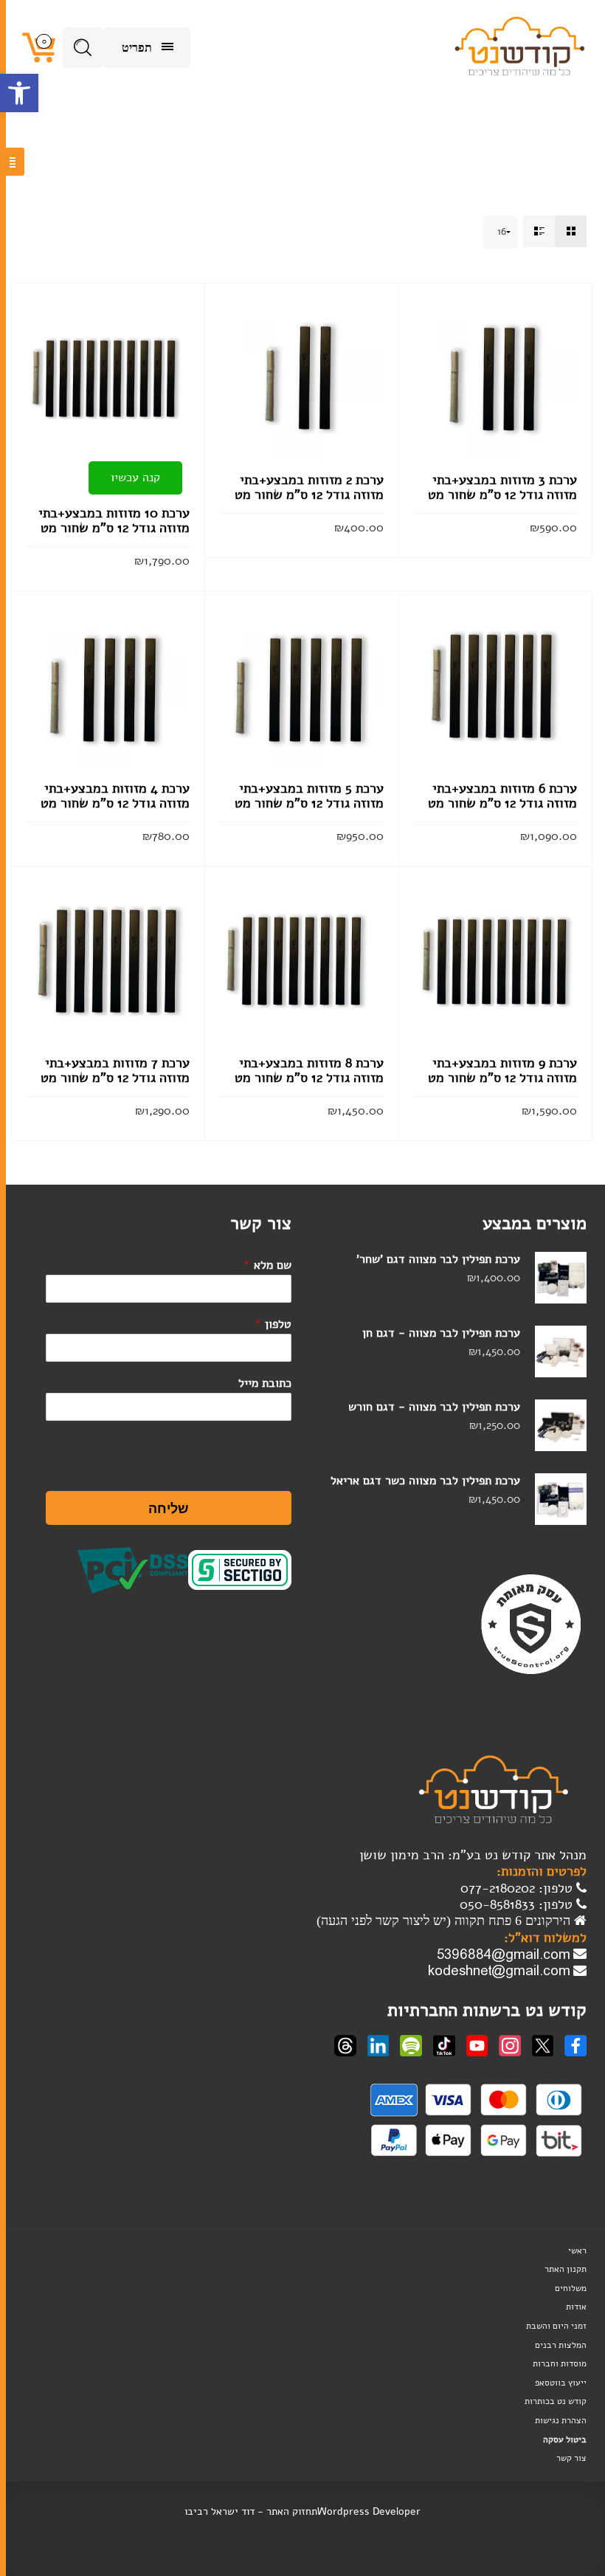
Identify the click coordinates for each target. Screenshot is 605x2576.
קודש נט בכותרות (556, 2401)
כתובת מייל (265, 1383)
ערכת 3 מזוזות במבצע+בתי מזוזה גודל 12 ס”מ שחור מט (502, 487)
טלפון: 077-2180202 (518, 1888)
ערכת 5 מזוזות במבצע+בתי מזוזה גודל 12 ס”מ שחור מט (309, 796)
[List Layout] (539, 231)
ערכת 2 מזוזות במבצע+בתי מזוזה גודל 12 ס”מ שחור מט (309, 487)
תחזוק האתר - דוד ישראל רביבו (251, 2511)
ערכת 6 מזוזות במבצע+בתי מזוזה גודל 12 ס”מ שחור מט (502, 796)
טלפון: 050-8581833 (518, 1904)
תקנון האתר (566, 2269)
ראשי (577, 2250)
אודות (576, 2307)
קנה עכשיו (135, 478)
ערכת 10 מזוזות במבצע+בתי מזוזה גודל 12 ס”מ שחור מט (114, 520)
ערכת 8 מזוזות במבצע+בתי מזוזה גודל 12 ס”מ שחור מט (309, 1070)
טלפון (273, 1324)
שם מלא (267, 1265)
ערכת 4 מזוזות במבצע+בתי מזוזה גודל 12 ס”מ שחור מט (115, 796)
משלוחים (571, 2288)
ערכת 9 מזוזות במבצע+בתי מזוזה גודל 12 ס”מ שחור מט (502, 1070)
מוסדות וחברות (560, 2363)
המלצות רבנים (561, 2345)
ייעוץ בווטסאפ (561, 2383)
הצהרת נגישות (561, 2420)
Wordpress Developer (369, 2511)
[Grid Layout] (571, 231)
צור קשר (571, 2458)
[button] (19, 93)
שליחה (169, 1508)
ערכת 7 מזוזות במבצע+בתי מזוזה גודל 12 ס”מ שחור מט (115, 1070)
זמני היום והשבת (556, 2326)
